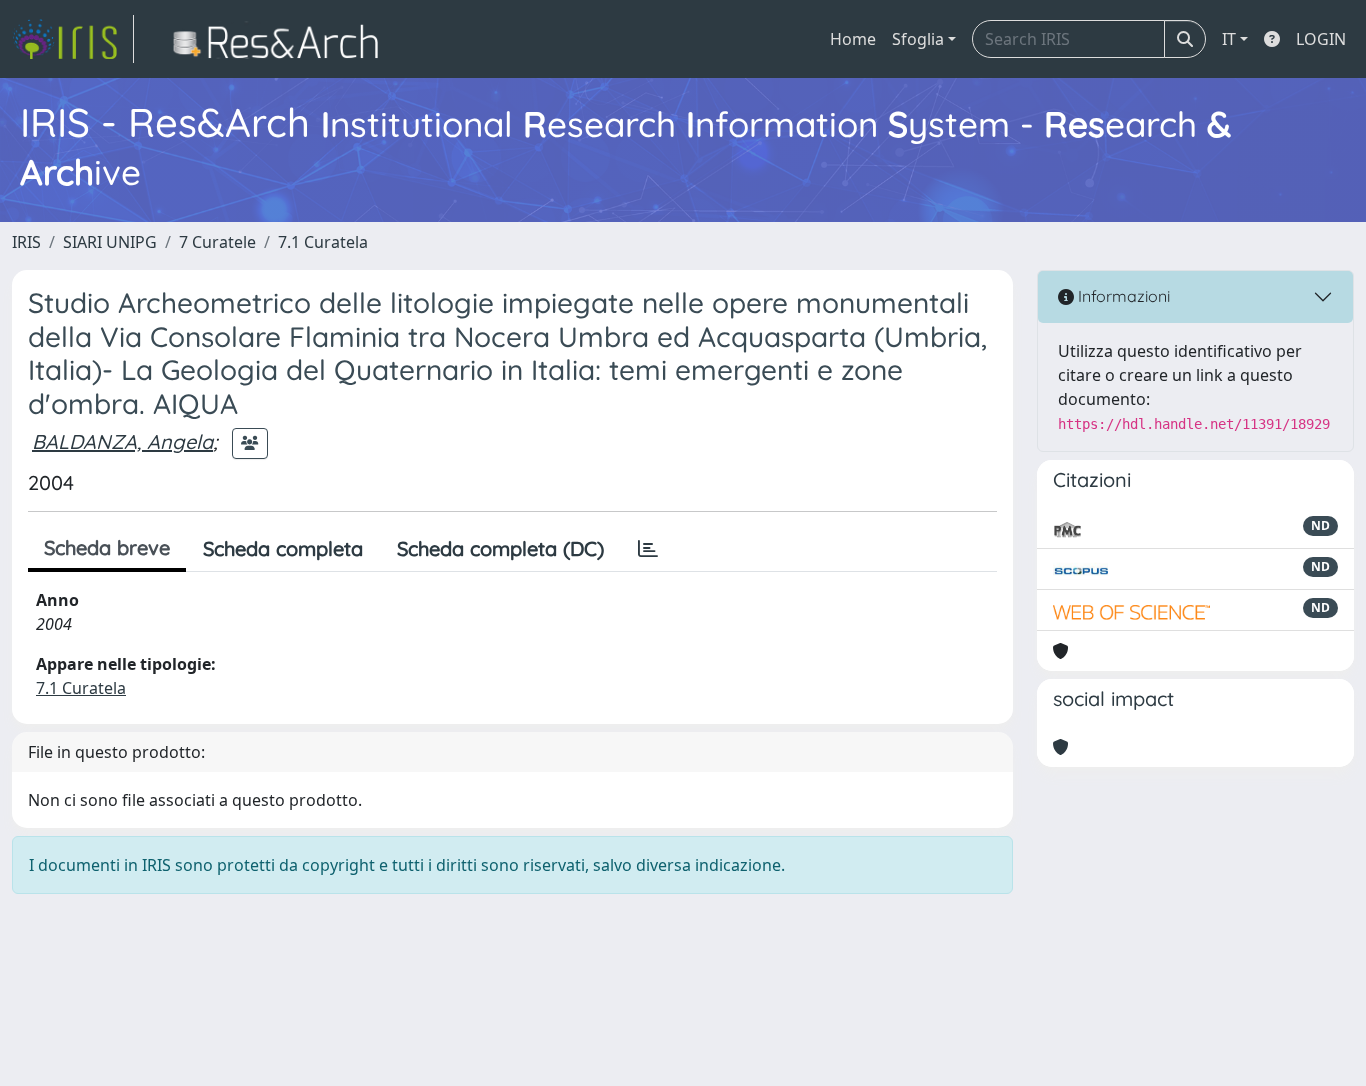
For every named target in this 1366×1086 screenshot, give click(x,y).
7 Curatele (217, 242)
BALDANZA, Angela (122, 441)
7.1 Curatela (323, 242)
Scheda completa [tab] (283, 548)
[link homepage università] (281, 39)
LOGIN (1321, 39)
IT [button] (1229, 39)
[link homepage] (73, 39)
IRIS (26, 242)
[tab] (648, 549)
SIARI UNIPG (110, 242)
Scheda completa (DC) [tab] (500, 548)
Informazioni (1122, 296)
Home (853, 39)
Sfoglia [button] (918, 39)
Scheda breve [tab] (107, 547)
